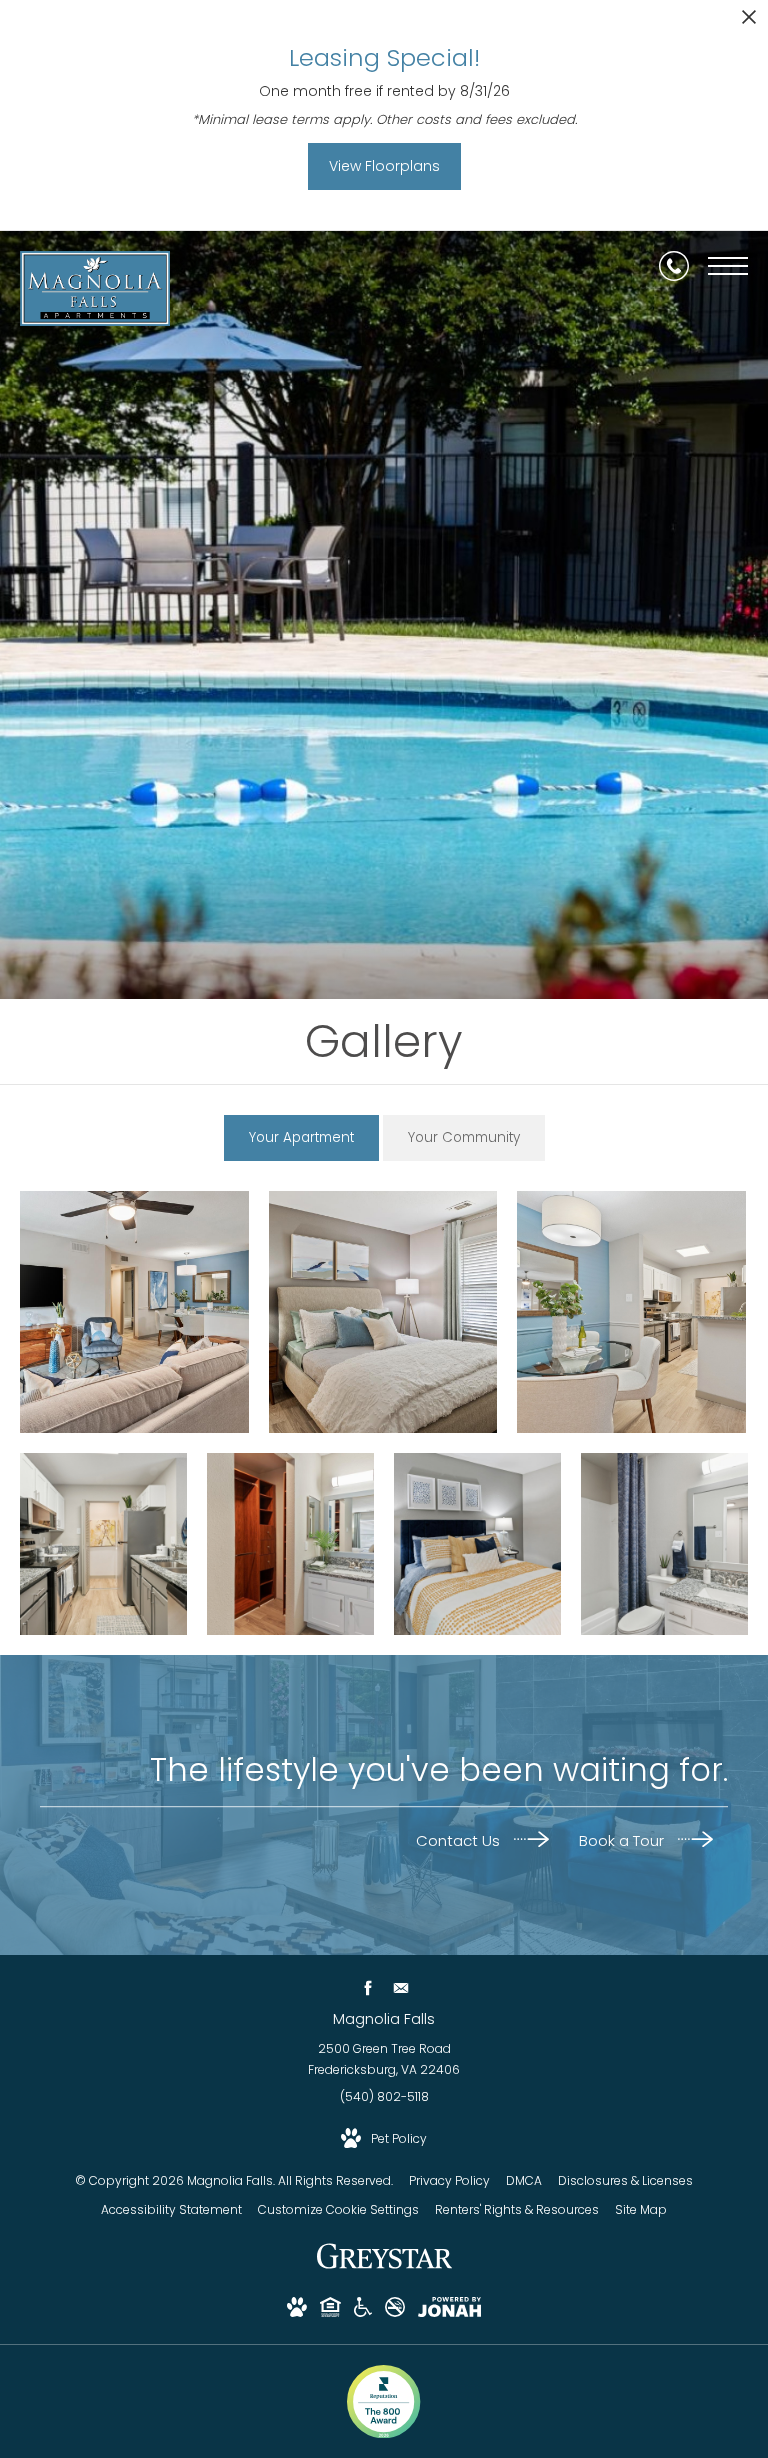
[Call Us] (674, 266)
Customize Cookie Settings (338, 2209)
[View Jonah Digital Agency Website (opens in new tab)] (449, 2310)
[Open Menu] (728, 266)
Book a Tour (623, 1840)
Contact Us (460, 1840)
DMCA (524, 2180)
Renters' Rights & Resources (517, 2209)
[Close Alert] (749, 22)
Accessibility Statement (171, 2209)
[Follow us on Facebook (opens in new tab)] (367, 1987)
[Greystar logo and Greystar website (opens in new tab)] (384, 2266)
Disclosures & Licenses (625, 2180)
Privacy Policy (449, 2180)
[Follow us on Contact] (400, 1987)
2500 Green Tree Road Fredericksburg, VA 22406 (384, 2059)
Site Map (641, 2209)
